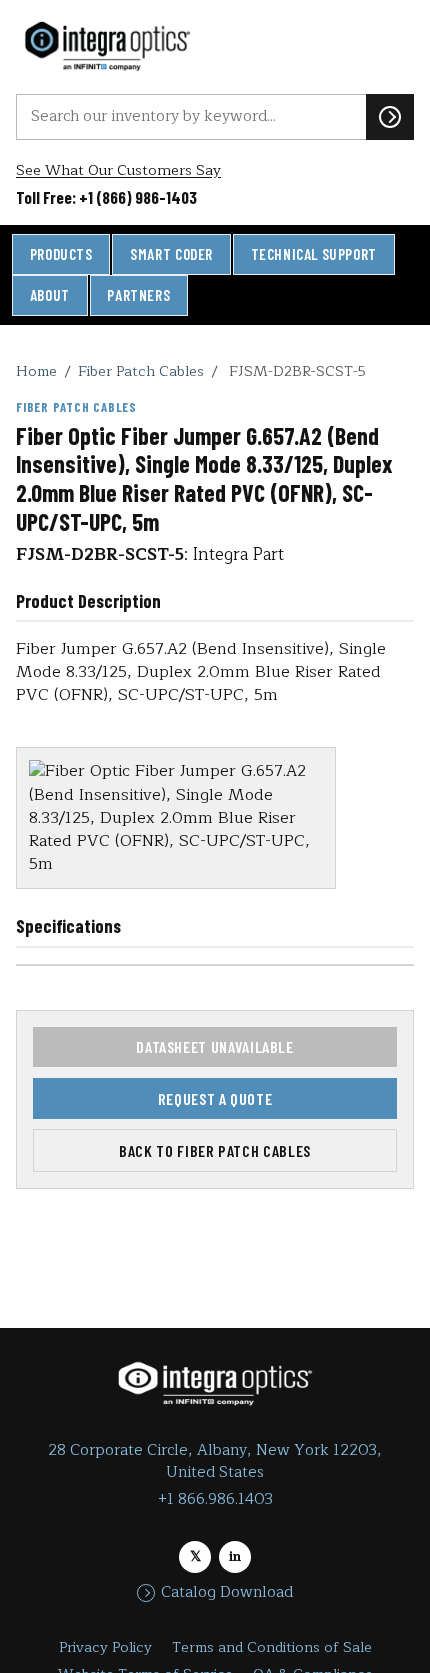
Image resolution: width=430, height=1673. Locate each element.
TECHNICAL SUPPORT (314, 254)
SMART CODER (171, 254)
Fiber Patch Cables (141, 371)
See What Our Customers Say (118, 170)
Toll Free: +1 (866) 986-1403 (106, 197)
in (235, 1556)
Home (36, 371)
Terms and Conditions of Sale (272, 1647)
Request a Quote (215, 1098)
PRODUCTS (61, 254)
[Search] (390, 117)
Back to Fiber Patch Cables (215, 1150)
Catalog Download (227, 1593)
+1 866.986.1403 (215, 1499)
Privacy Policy (105, 1647)
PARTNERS (138, 295)
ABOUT (50, 295)
